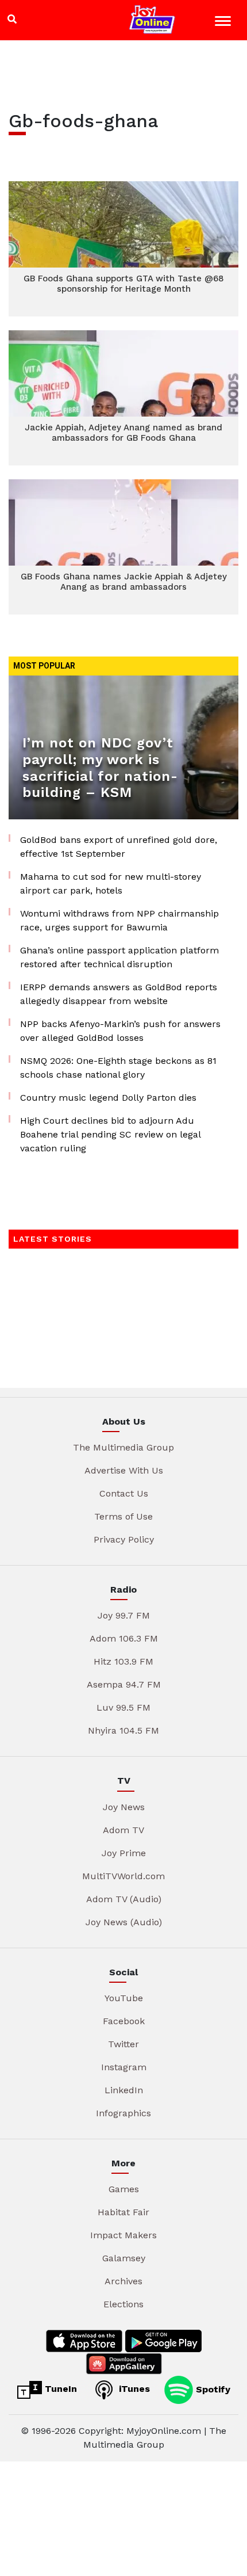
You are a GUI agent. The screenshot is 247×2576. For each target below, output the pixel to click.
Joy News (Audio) (124, 1922)
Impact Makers (123, 2235)
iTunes (133, 2389)
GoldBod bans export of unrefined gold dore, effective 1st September (119, 847)
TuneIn (59, 2389)
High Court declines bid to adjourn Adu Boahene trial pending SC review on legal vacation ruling (110, 1134)
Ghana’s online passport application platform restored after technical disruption (119, 957)
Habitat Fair (123, 2212)
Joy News (124, 1807)
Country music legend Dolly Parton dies (108, 1098)
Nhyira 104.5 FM (123, 1730)
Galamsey (124, 2258)
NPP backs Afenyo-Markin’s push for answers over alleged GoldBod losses (120, 1031)
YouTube (124, 1998)
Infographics (123, 2113)
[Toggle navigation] (224, 23)
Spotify (212, 2389)
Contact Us (124, 1493)
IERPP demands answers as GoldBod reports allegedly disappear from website (119, 994)
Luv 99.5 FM (123, 1707)
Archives (123, 2281)
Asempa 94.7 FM (124, 1684)
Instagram (124, 2067)
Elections (123, 2304)
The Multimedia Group (123, 1447)
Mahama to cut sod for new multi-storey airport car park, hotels (111, 884)
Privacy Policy (124, 1539)
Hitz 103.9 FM (123, 1661)
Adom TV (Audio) (124, 1899)
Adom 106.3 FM (124, 1638)
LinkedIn (124, 2090)
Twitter (123, 2044)
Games (124, 2189)
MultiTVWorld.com (123, 1876)
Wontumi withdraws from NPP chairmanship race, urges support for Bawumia (119, 920)
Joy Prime (124, 1853)
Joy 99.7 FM (124, 1615)
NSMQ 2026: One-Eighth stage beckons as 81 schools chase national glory (118, 1068)
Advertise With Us (124, 1470)
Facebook (124, 2021)
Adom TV (123, 1830)
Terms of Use (123, 1516)
